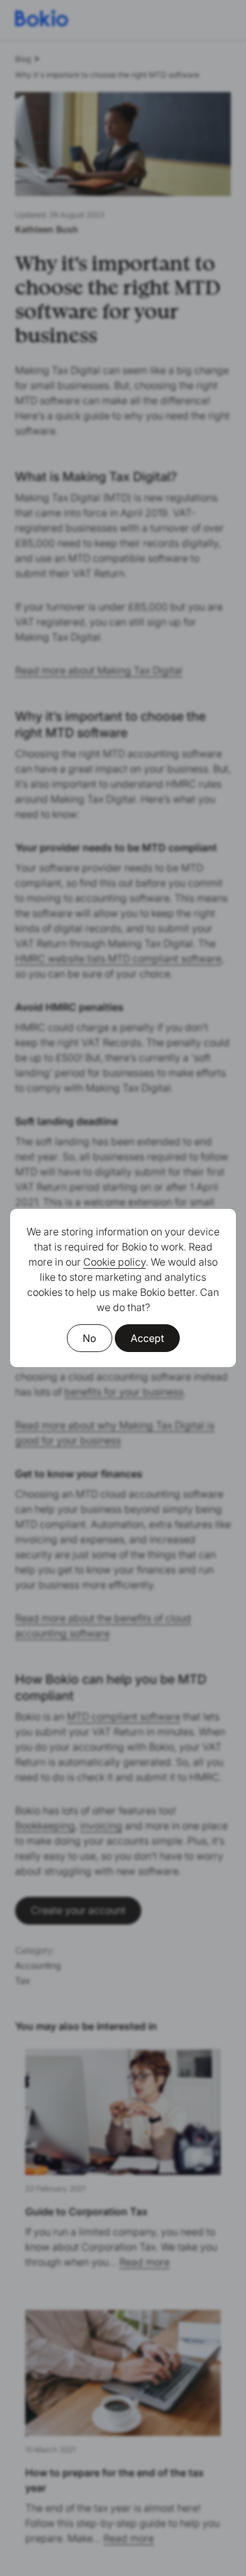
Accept (147, 1338)
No (90, 1338)
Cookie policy (114, 1262)
